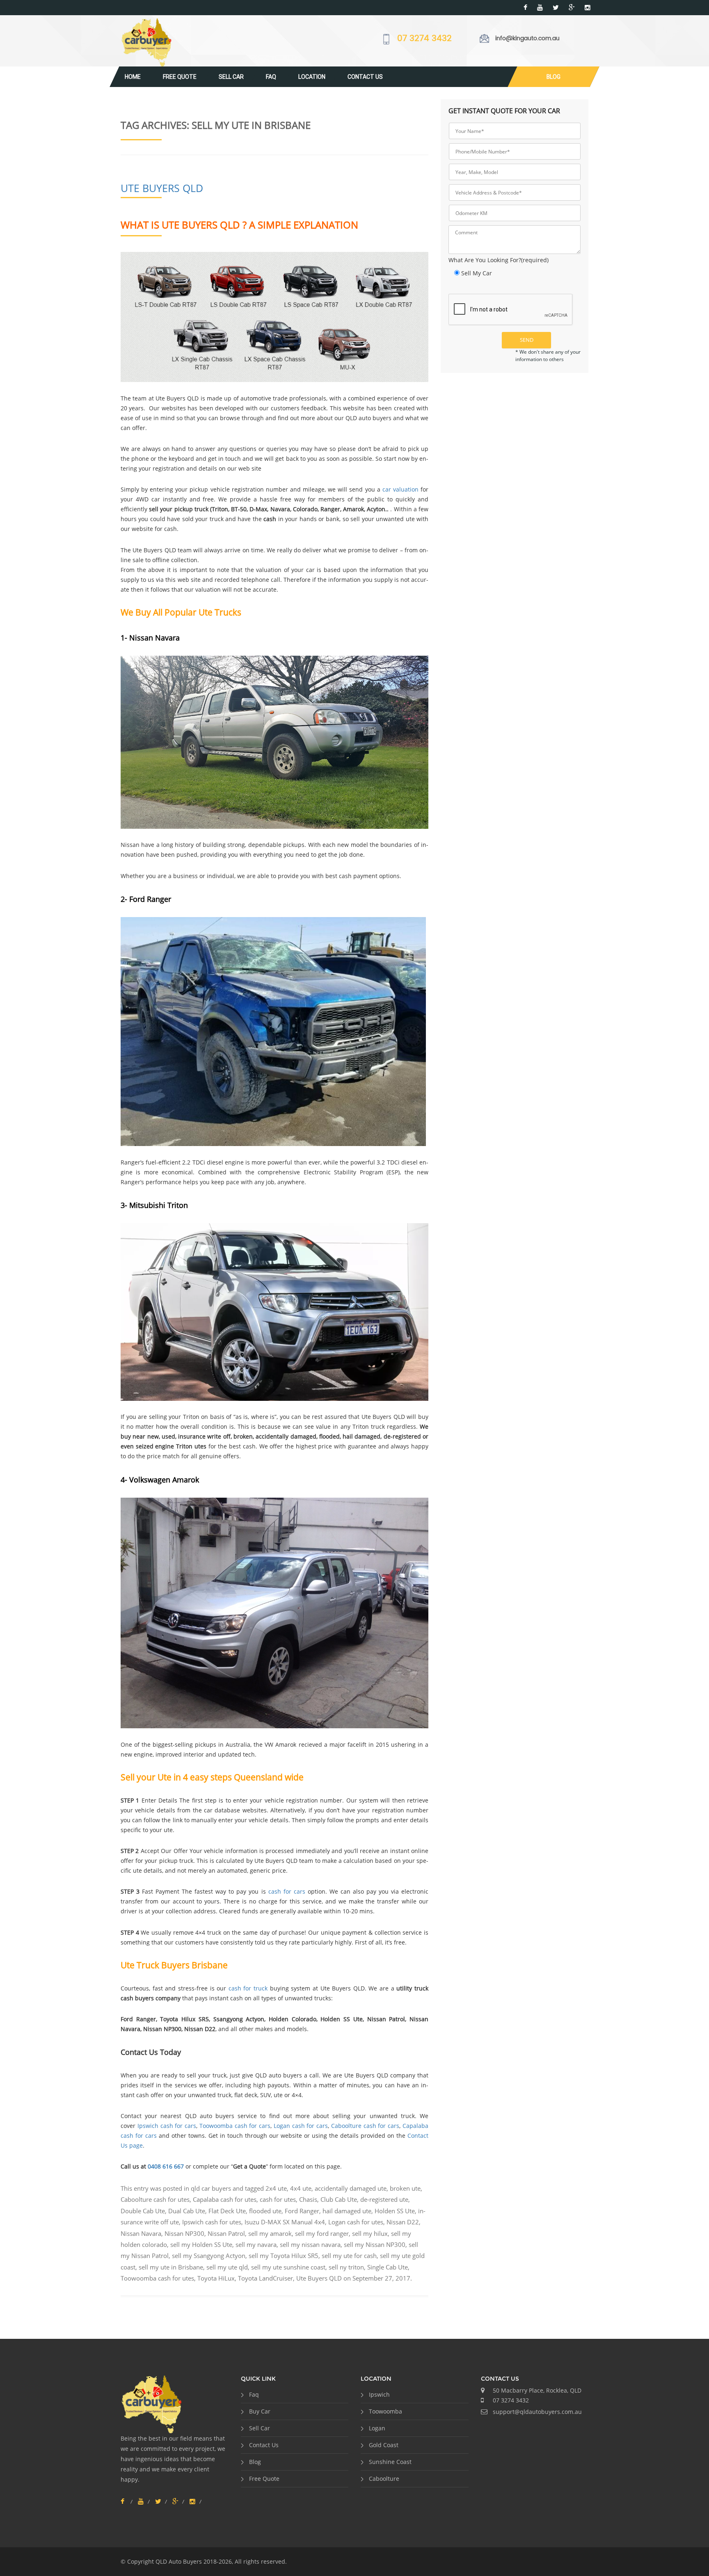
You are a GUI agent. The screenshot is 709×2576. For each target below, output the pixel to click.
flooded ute (265, 2211)
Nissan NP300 (184, 2233)
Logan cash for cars (301, 2126)
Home (133, 77)
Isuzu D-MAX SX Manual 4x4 (285, 2222)
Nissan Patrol (226, 2233)
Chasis (308, 2199)
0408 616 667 (166, 2166)
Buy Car (260, 2411)
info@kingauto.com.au (527, 38)
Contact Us (365, 77)
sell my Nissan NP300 (375, 2244)
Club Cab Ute (339, 2199)
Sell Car (231, 77)
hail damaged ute (347, 2211)
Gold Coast (384, 2445)
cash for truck (248, 1988)
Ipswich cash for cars (167, 2126)
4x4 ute (301, 2188)
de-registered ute (384, 2199)
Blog (553, 77)
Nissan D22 (403, 2222)
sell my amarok (270, 2233)
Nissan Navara (141, 2233)
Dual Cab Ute (187, 2211)
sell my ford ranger (322, 2233)
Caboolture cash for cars (365, 2126)
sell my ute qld (227, 2267)
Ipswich (379, 2394)
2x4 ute (276, 2188)
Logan (377, 2428)
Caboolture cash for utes (155, 2199)
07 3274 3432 (424, 39)
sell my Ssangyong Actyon (209, 2256)
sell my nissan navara (310, 2244)
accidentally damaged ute (351, 2188)
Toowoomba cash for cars (235, 2126)
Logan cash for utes (356, 2222)
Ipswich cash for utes (212, 2222)
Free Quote (180, 77)
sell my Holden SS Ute (201, 2244)
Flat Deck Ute (227, 2211)
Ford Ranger (302, 2211)
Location (312, 77)
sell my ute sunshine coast (288, 2267)
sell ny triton (346, 2267)
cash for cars (287, 1891)
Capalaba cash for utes (225, 2199)
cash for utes (278, 2199)
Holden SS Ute (395, 2211)
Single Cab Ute (388, 2267)
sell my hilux (370, 2233)
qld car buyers (211, 2188)
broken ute (405, 2188)
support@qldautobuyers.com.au (537, 2412)
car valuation (400, 489)
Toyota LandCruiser (265, 2278)
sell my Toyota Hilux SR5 (284, 2256)
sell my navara (256, 2244)
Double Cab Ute (143, 2211)
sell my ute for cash (349, 2256)
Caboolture (384, 2479)
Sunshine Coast (390, 2462)
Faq (271, 77)
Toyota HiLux (216, 2278)
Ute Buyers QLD (162, 188)
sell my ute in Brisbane (171, 2267)
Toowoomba (385, 2411)
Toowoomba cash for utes (157, 2278)
